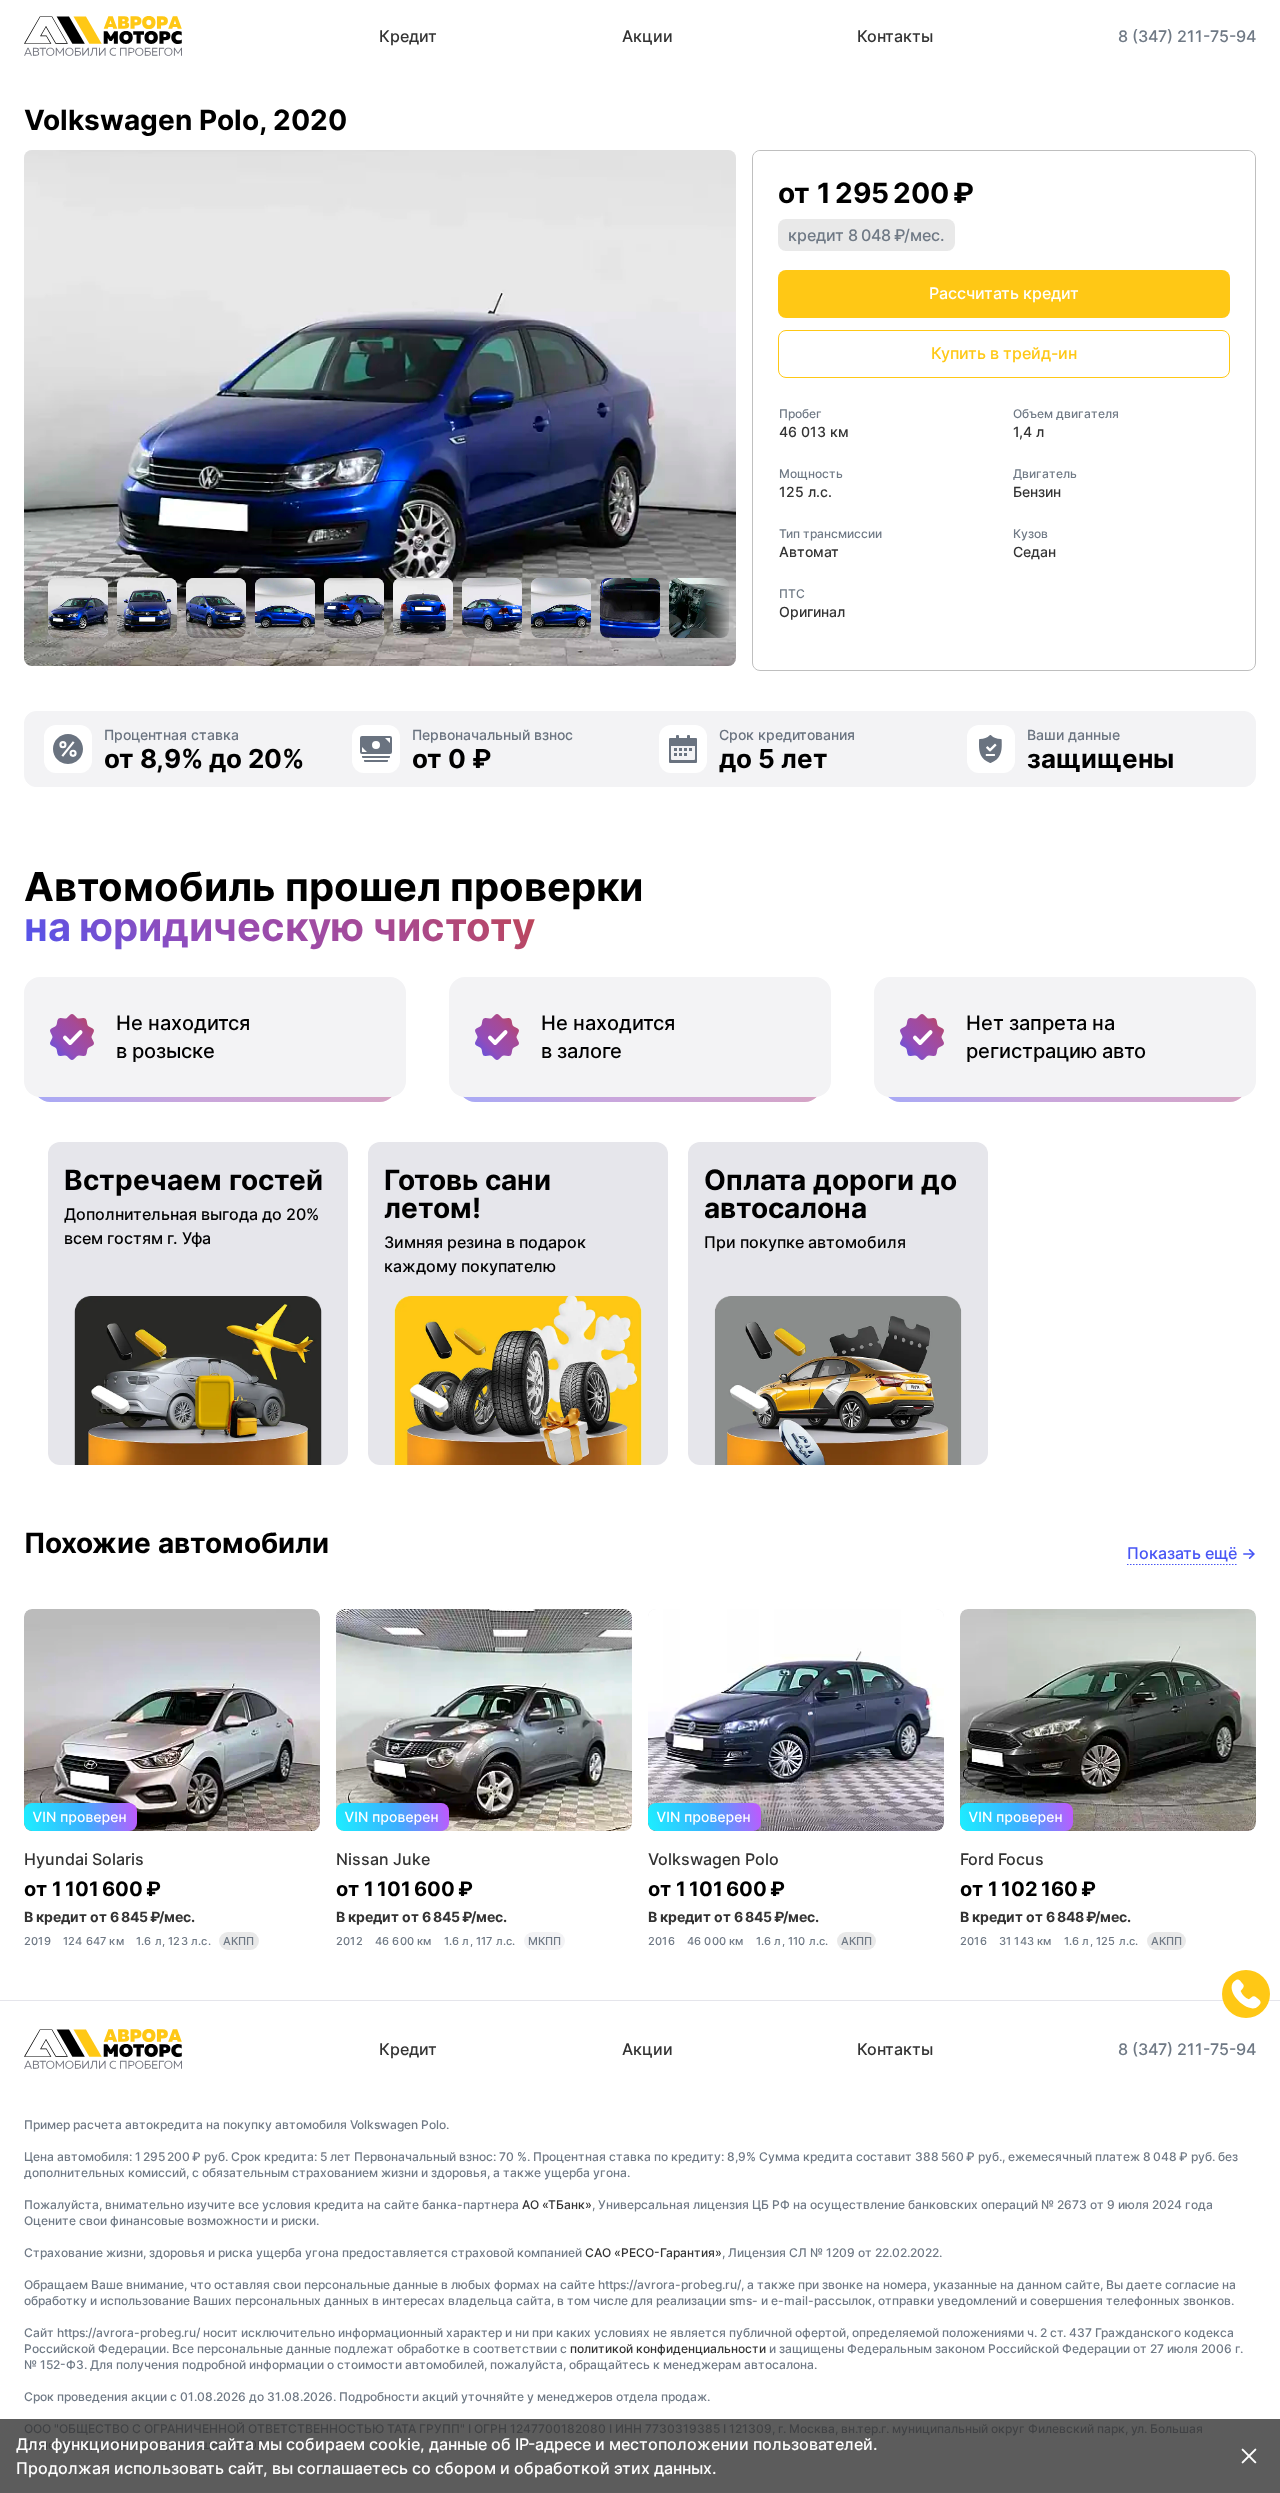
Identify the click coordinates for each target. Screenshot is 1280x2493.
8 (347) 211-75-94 (1187, 36)
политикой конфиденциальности (668, 2348)
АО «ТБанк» (557, 2204)
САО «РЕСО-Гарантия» (653, 2252)
